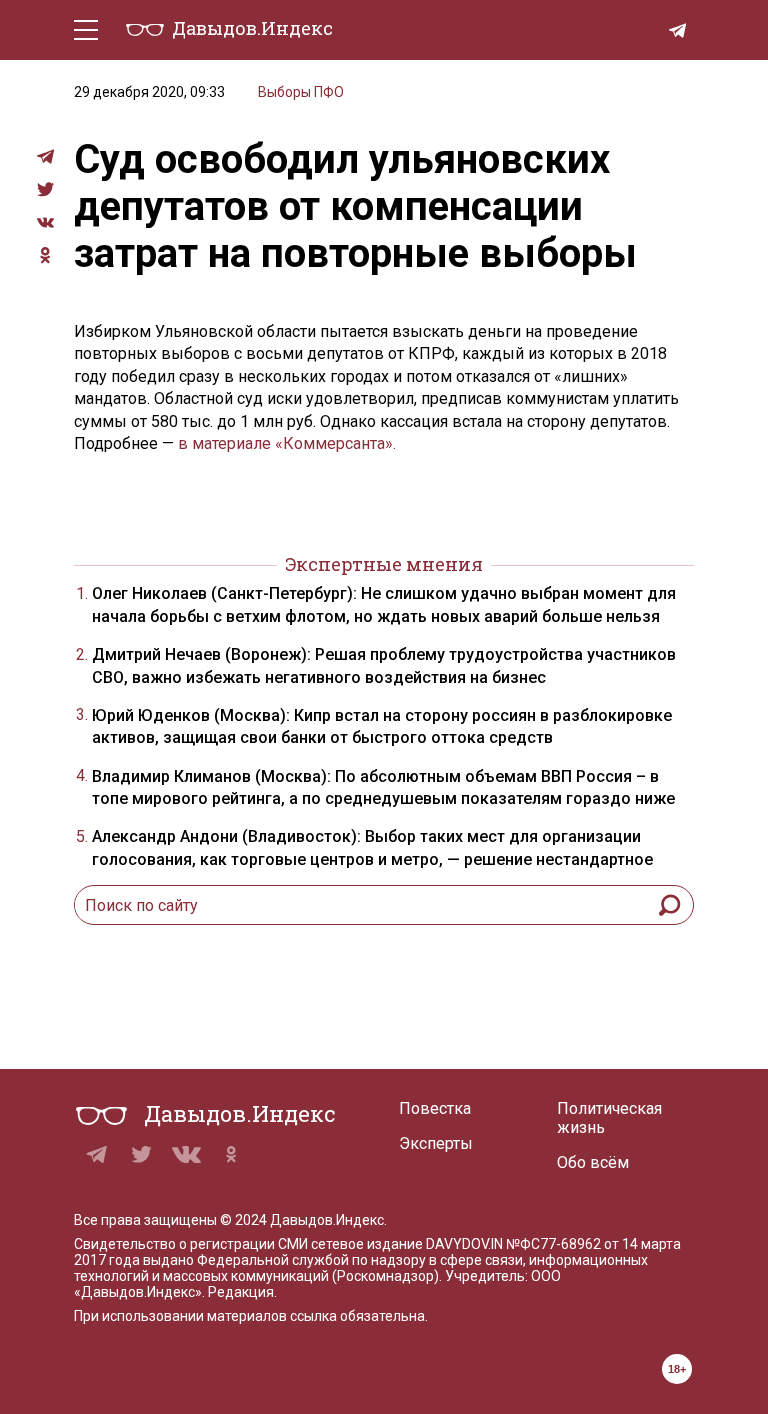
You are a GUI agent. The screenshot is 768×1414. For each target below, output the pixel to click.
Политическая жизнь (609, 1118)
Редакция (241, 1292)
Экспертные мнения (384, 564)
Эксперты (436, 1143)
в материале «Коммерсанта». (285, 443)
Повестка (435, 1108)
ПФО (329, 92)
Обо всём (593, 1162)
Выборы (284, 92)
